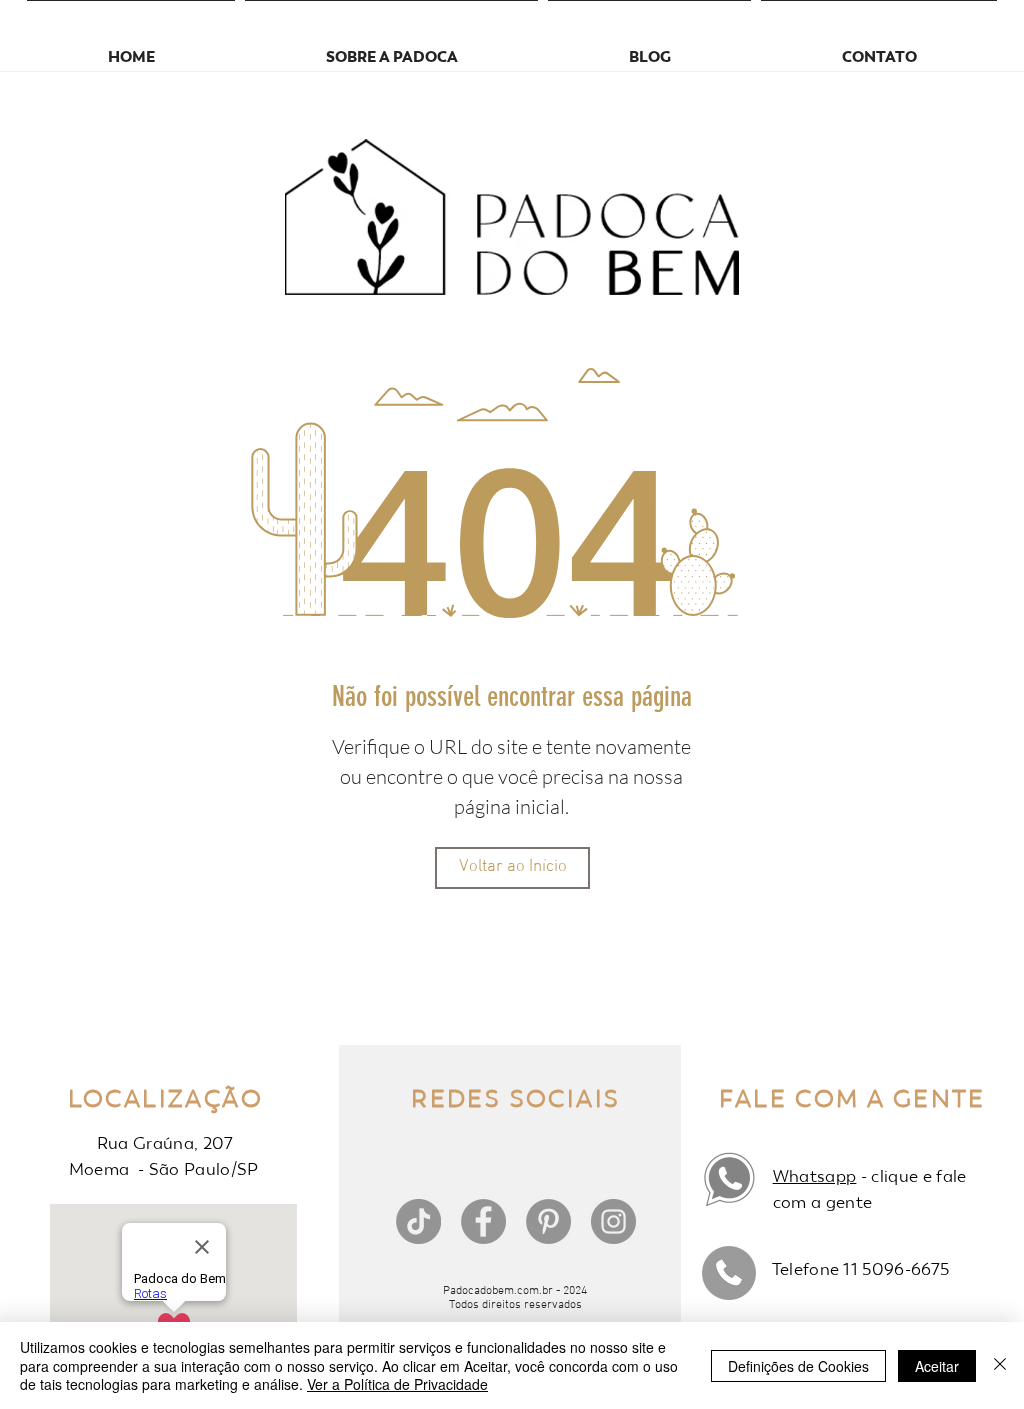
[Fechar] (1000, 1365)
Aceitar (937, 1366)
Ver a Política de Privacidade (397, 1384)
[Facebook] (483, 1221)
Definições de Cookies (798, 1366)
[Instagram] (613, 1221)
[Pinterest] (548, 1221)
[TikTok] (418, 1221)
